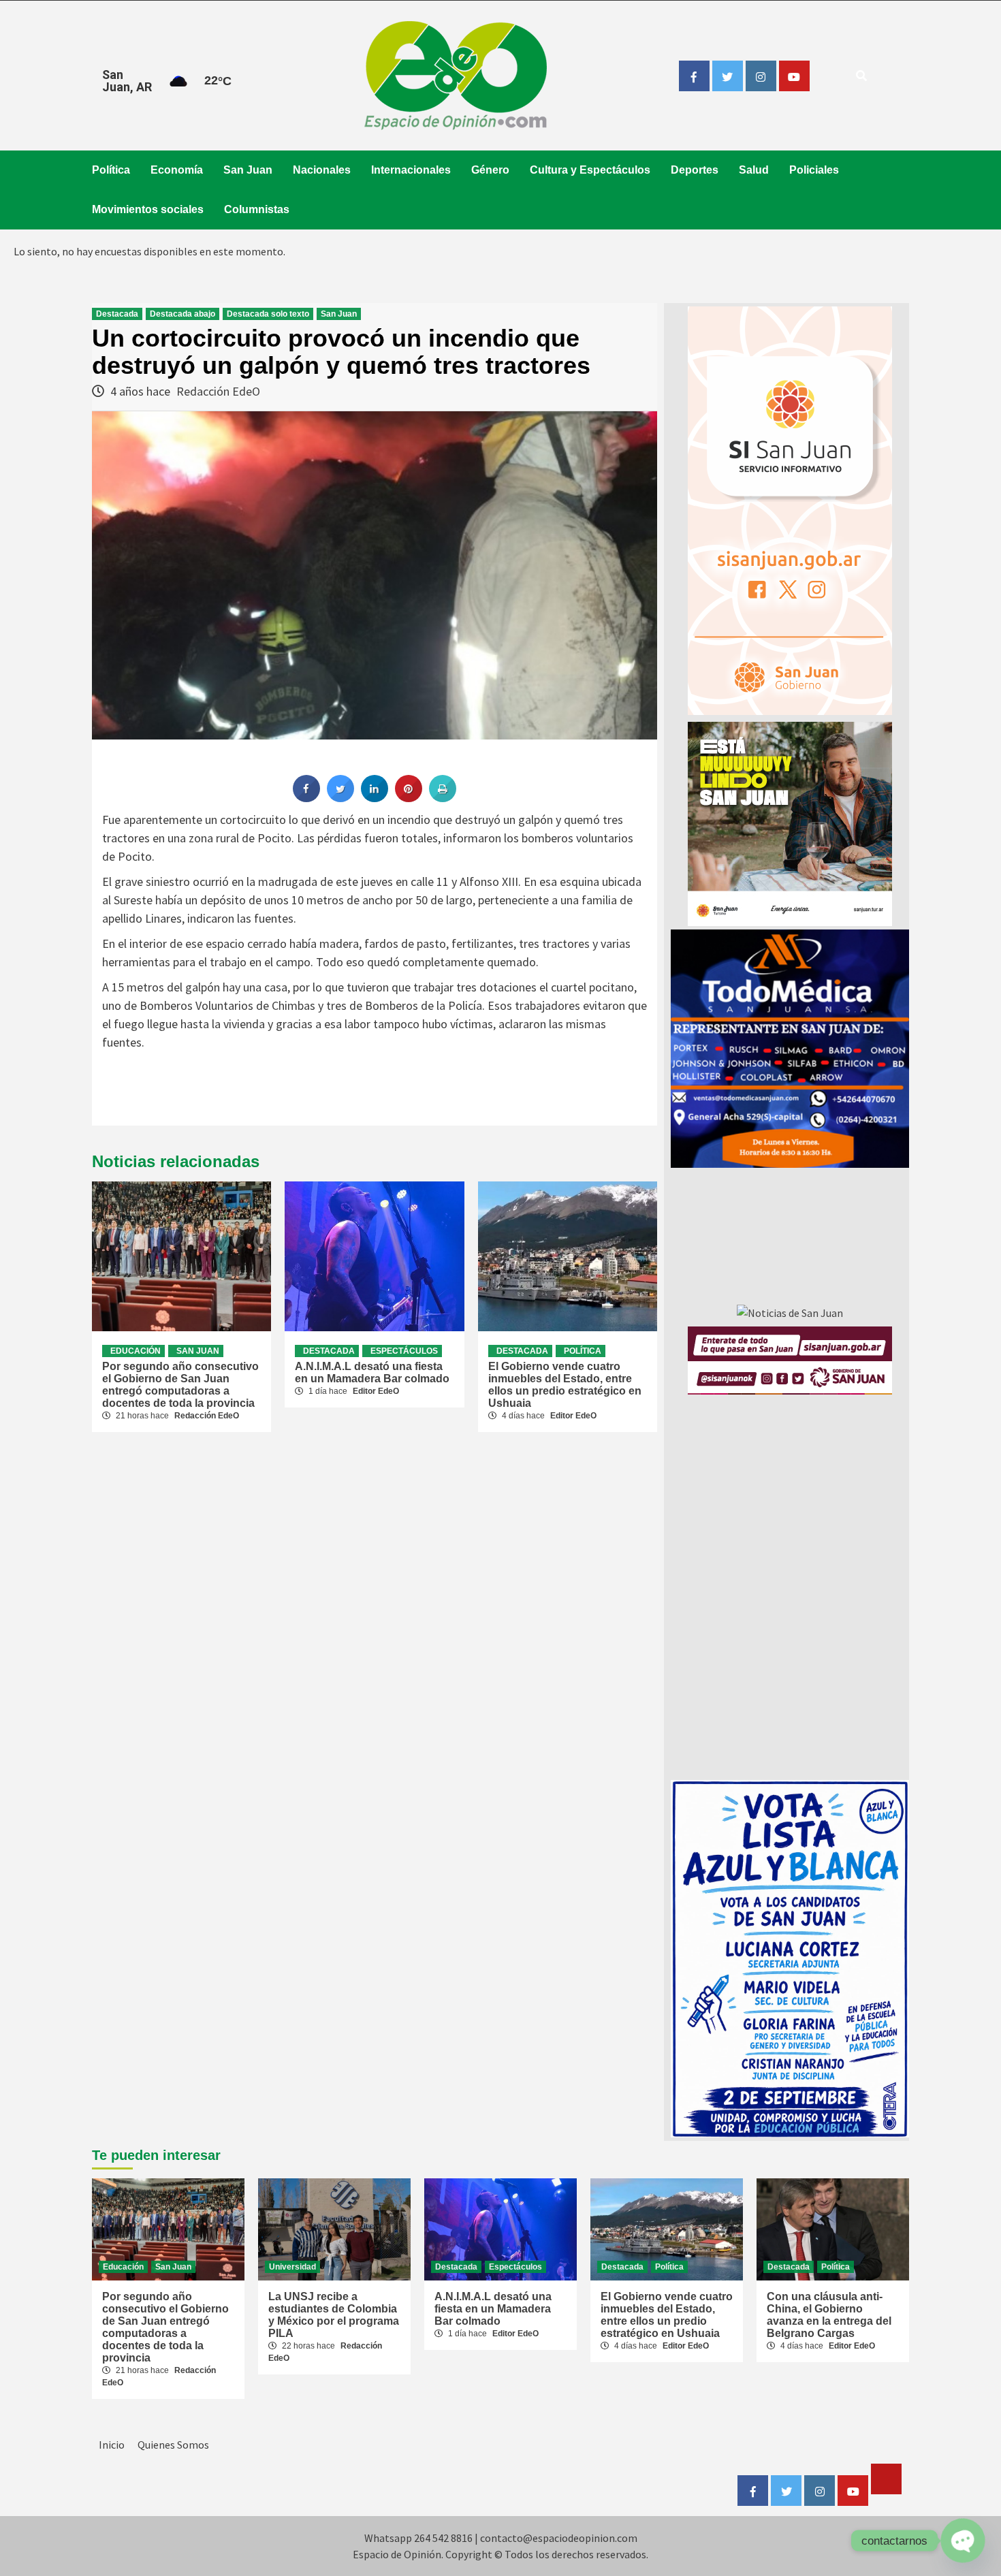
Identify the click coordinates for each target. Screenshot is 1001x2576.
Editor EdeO (376, 1391)
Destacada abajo (182, 314)
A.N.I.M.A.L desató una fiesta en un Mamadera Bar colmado (372, 1372)
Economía (177, 170)
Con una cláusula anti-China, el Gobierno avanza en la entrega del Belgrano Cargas (829, 2315)
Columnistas (257, 209)
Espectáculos (404, 1351)
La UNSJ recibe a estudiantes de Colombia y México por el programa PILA (334, 2315)
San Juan (248, 170)
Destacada (117, 314)
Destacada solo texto (268, 314)
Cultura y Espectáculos (590, 170)
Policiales (814, 170)
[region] (790, 1049)
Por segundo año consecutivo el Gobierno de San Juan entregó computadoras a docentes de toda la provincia (180, 1385)
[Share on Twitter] (340, 798)
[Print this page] (443, 798)
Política (111, 170)
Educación (136, 1351)
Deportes (695, 170)
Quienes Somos (173, 2445)
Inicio (112, 2445)
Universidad (292, 2267)
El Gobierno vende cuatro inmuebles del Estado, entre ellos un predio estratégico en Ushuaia (565, 1385)
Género (490, 170)
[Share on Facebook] (306, 798)
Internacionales (411, 170)
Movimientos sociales (148, 209)
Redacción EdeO (218, 391)
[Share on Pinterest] (409, 798)
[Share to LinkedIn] (375, 798)
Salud (754, 170)
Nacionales (322, 170)
